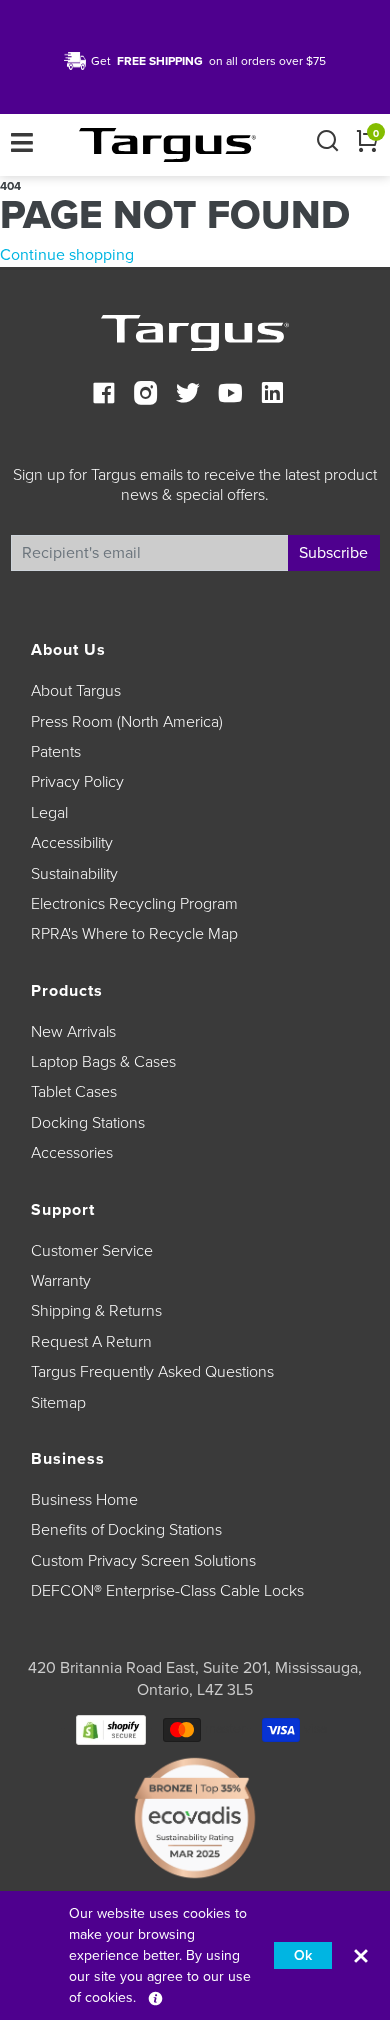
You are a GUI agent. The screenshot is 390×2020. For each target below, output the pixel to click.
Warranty (61, 1281)
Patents (56, 752)
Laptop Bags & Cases (103, 1062)
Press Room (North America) (127, 722)
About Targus (76, 691)
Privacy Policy (77, 782)
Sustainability (74, 874)
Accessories (72, 1153)
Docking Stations (88, 1123)
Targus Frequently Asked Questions (152, 1372)
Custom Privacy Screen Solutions (143, 1561)
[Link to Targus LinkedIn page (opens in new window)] (272, 395)
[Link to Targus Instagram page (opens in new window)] (146, 395)
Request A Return (91, 1342)
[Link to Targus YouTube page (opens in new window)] (230, 395)
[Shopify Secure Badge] (111, 1729)
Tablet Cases (74, 1092)
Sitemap (58, 1403)
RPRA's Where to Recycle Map (134, 934)
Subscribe (333, 553)
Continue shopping (67, 255)
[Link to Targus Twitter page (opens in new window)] (188, 395)
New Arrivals (73, 1032)
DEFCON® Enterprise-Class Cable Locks (167, 1591)
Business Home (84, 1500)
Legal (49, 813)
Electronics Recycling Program (134, 904)
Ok (303, 1955)
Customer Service (92, 1251)
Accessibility (72, 843)
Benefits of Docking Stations (126, 1530)
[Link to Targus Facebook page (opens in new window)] (104, 395)
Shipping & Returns (96, 1311)
